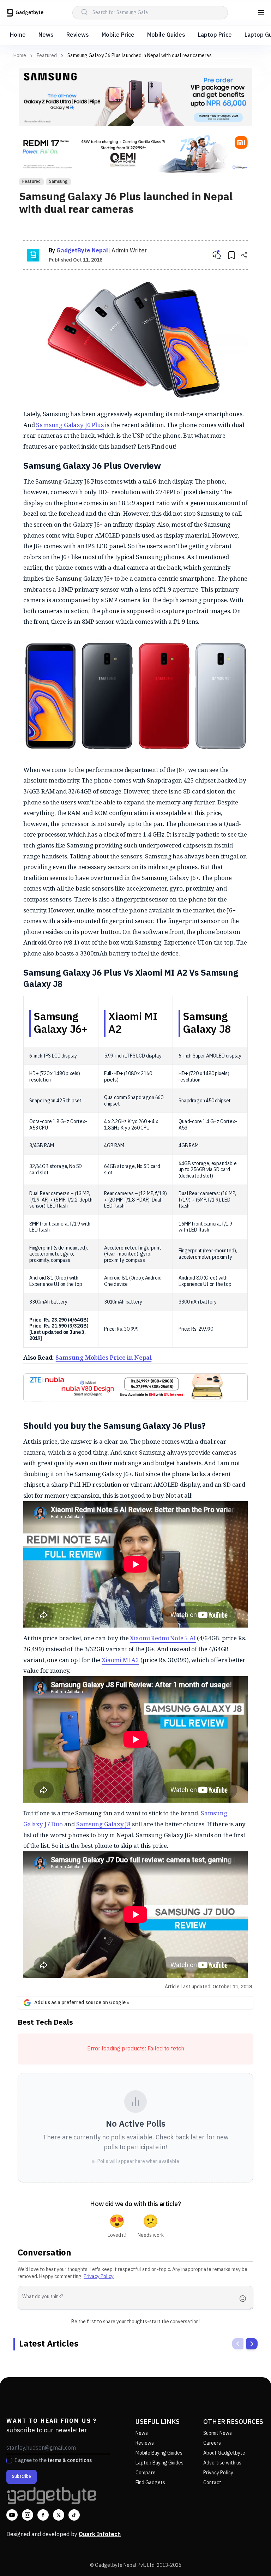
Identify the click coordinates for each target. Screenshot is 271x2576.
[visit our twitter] (59, 2515)
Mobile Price (118, 35)
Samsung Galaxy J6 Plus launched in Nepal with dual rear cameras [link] (140, 56)
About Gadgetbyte (224, 2453)
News (46, 35)
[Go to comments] (217, 255)
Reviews (78, 35)
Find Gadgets (150, 2483)
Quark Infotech (100, 2535)
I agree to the (53, 2461)
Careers (212, 2443)
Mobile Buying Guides (159, 2453)
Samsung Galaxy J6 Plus (70, 425)
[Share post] (244, 255)
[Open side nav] (261, 13)
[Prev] (238, 2344)
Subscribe (22, 2477)
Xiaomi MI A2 (120, 1660)
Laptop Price (215, 35)
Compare (146, 2473)
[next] (252, 2344)
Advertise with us (222, 2463)
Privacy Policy (99, 2277)
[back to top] (250, 2558)
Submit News (218, 2433)
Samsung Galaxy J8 (103, 1824)
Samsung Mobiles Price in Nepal (104, 1357)
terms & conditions (70, 2460)
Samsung (58, 182)
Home (18, 35)
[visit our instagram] (28, 2515)
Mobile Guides (166, 35)
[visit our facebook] (43, 2515)
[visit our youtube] (12, 2515)
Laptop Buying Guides (159, 2463)
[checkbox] (9, 2461)
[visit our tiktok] (74, 2515)
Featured (47, 56)
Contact (212, 2483)
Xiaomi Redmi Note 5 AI (163, 1638)
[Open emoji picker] (245, 2299)
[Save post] (231, 255)
